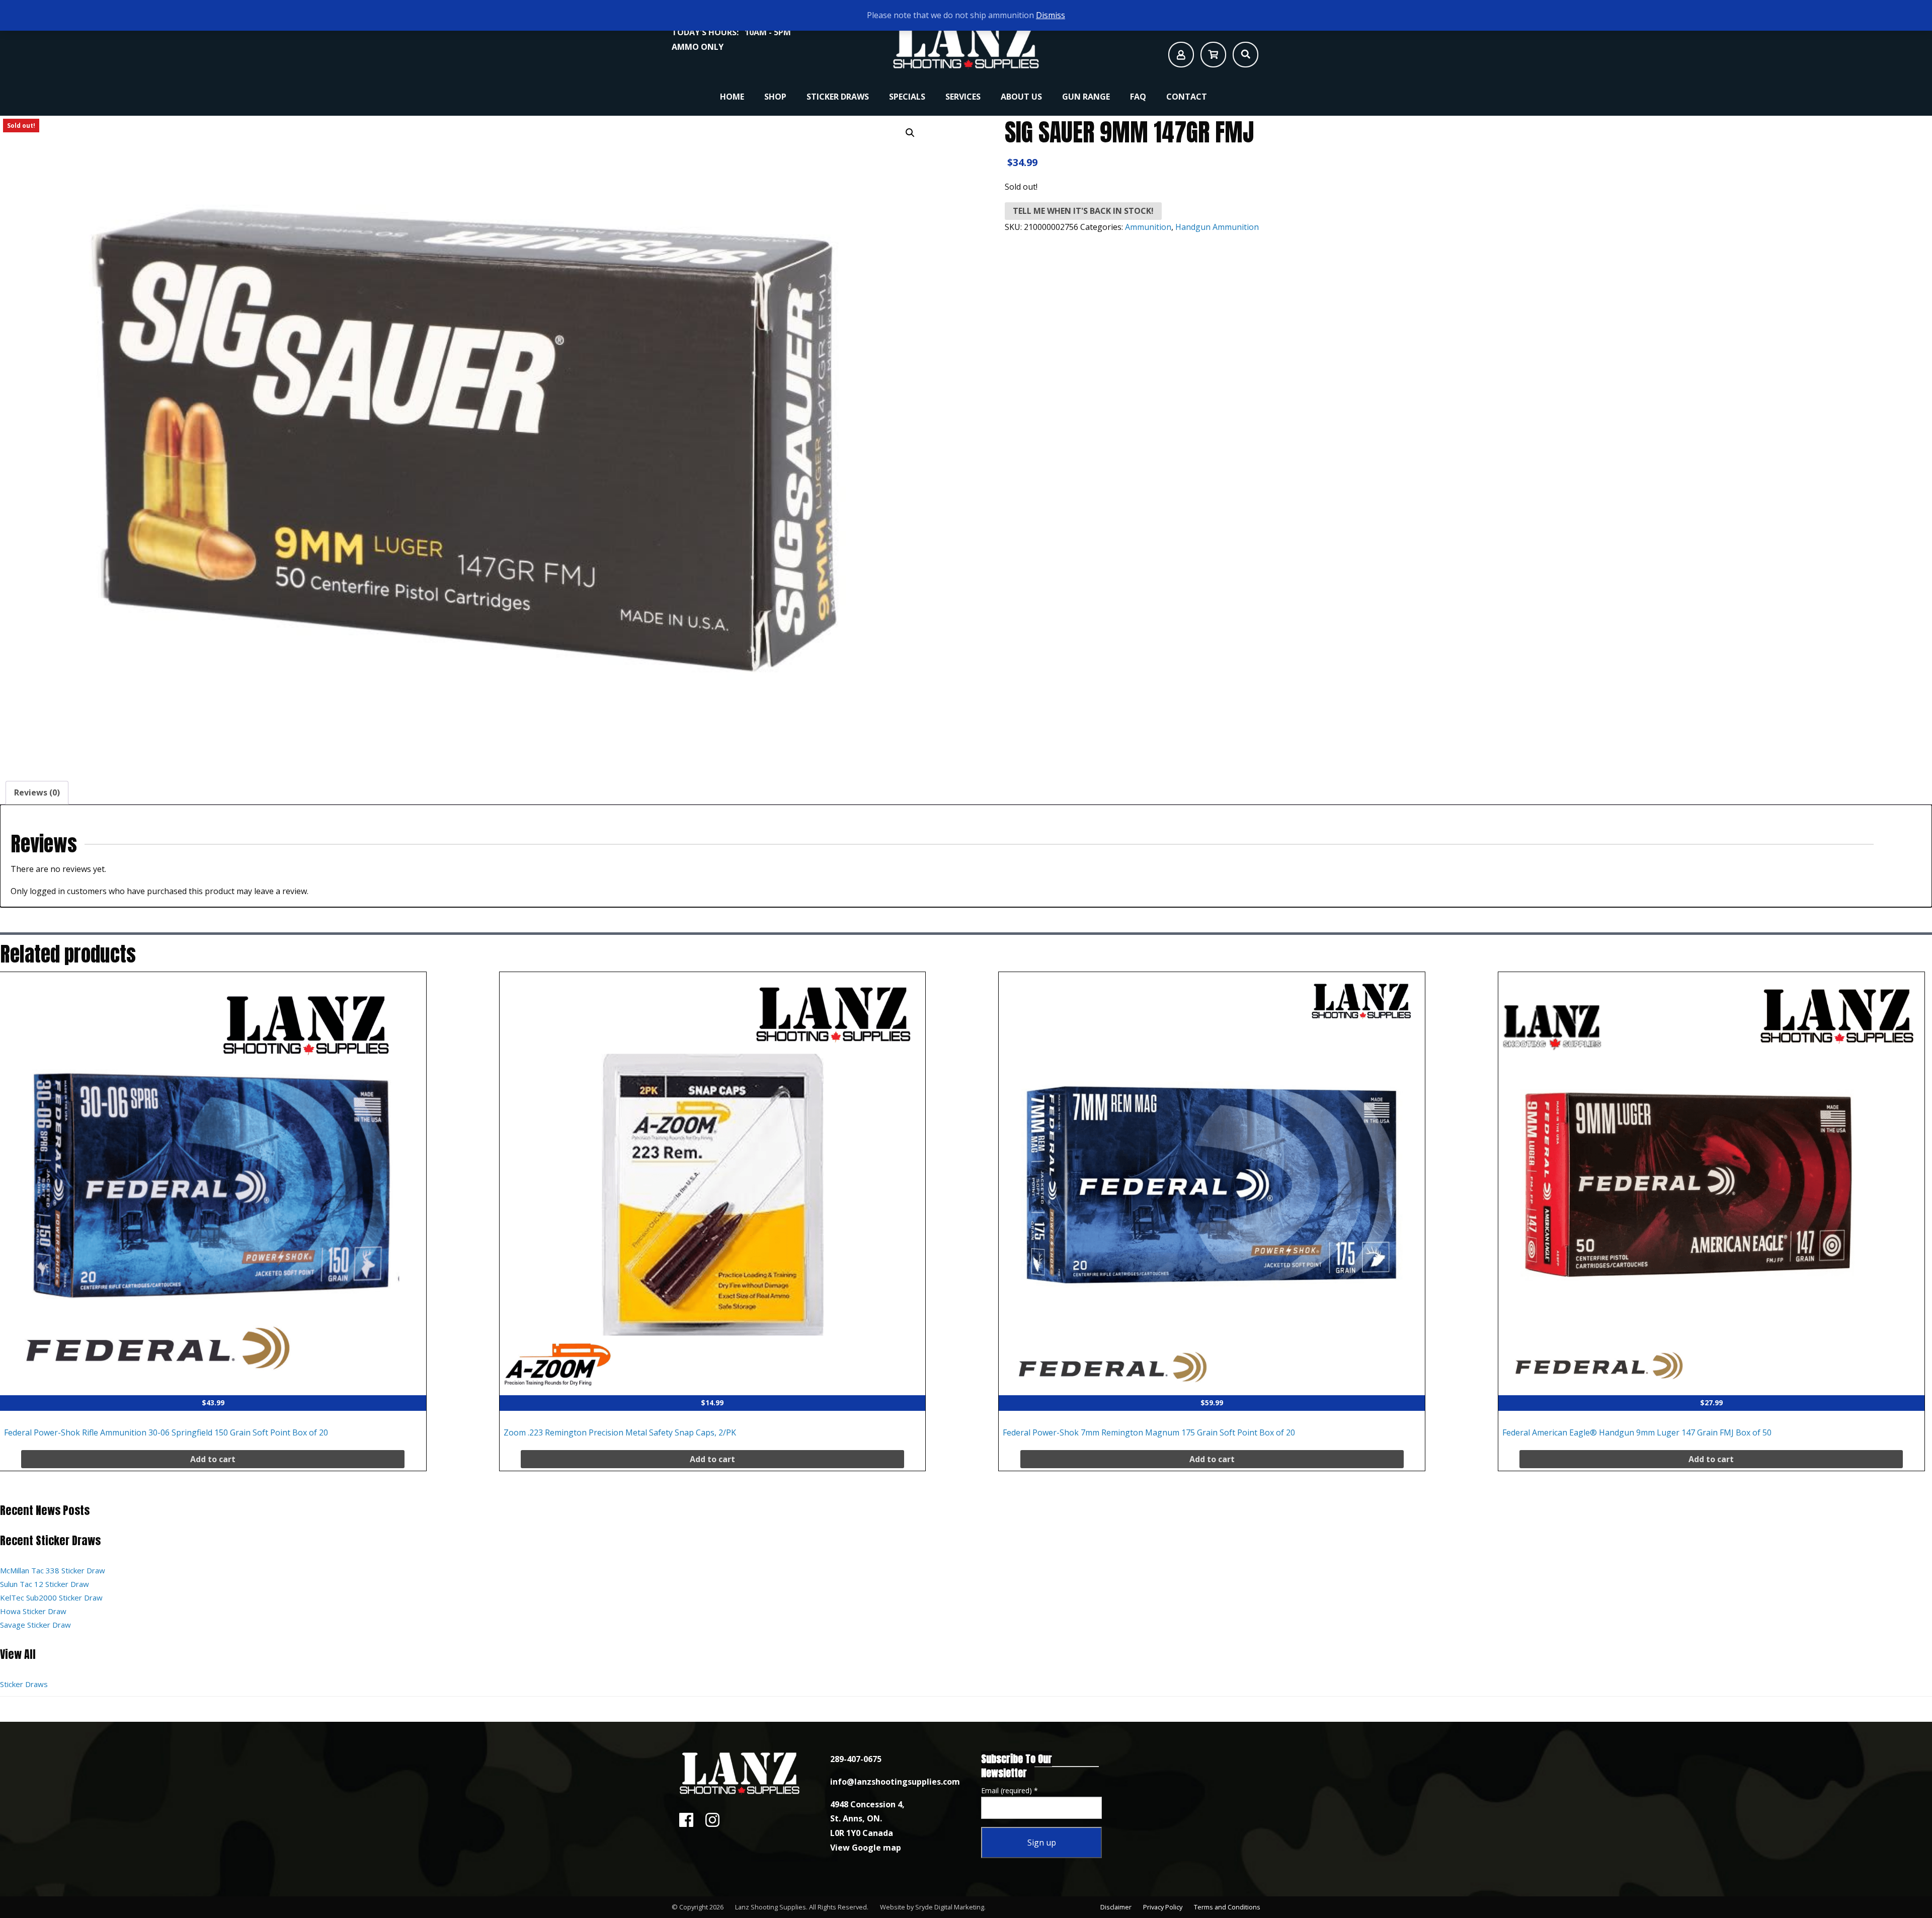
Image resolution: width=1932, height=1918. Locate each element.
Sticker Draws (838, 97)
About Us (1021, 97)
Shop (775, 97)
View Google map (866, 1848)
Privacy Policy (1163, 1907)
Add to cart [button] (213, 1459)
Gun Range (1086, 97)
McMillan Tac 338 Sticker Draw (53, 1570)
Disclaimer (1116, 1907)
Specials (907, 97)
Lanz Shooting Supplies (771, 1907)
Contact (1187, 97)
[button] (910, 133)
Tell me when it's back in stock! (1083, 211)
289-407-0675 (856, 1759)
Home (732, 97)
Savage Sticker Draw (35, 1625)
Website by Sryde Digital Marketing (932, 1907)
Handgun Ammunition (1217, 227)
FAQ (1138, 97)
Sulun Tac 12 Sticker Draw (45, 1584)
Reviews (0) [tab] (37, 792)
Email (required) (1010, 1790)
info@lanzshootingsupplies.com (895, 1782)
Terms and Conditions (1227, 1907)
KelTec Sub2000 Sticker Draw (51, 1597)
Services (963, 97)
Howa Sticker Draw (33, 1611)
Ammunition (1148, 227)
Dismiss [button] (1051, 15)
